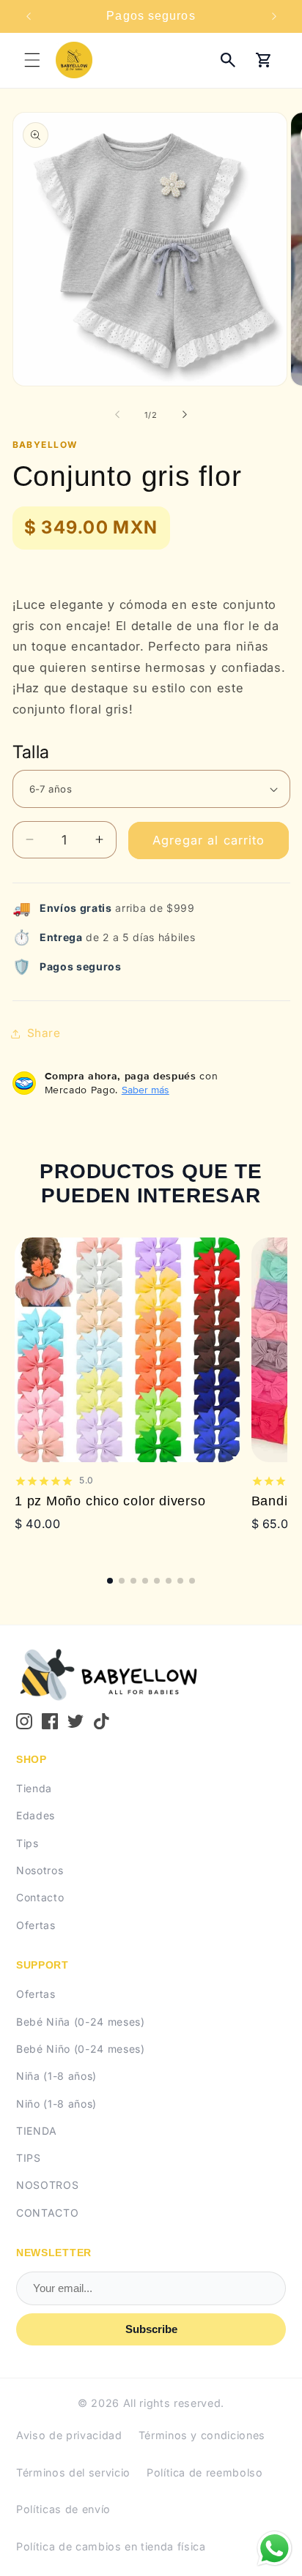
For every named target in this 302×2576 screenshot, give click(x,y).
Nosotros (40, 1870)
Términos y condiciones (202, 2435)
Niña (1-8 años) (56, 2076)
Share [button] (44, 1033)
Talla (31, 752)
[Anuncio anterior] (29, 16)
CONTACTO (47, 2213)
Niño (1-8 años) (56, 2104)
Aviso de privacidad (69, 2435)
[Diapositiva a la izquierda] (117, 415)
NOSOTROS (47, 2185)
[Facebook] (50, 1721)
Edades (36, 1815)
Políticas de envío (63, 2509)
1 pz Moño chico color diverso (110, 1501)
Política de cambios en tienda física (111, 2546)
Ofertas (36, 1925)
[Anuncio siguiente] (274, 16)
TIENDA (37, 2131)
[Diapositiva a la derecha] (185, 415)
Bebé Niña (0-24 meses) (81, 2022)
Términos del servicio (73, 2472)
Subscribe (151, 2329)
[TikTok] (102, 1721)
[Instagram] (24, 1721)
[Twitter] (75, 1721)
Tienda (34, 1788)
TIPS (29, 2158)
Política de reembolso (205, 2472)
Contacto (40, 1897)
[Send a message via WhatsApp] (275, 2549)
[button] (32, 60)
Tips (27, 1843)
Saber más (146, 1090)
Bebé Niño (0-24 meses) (81, 2049)
